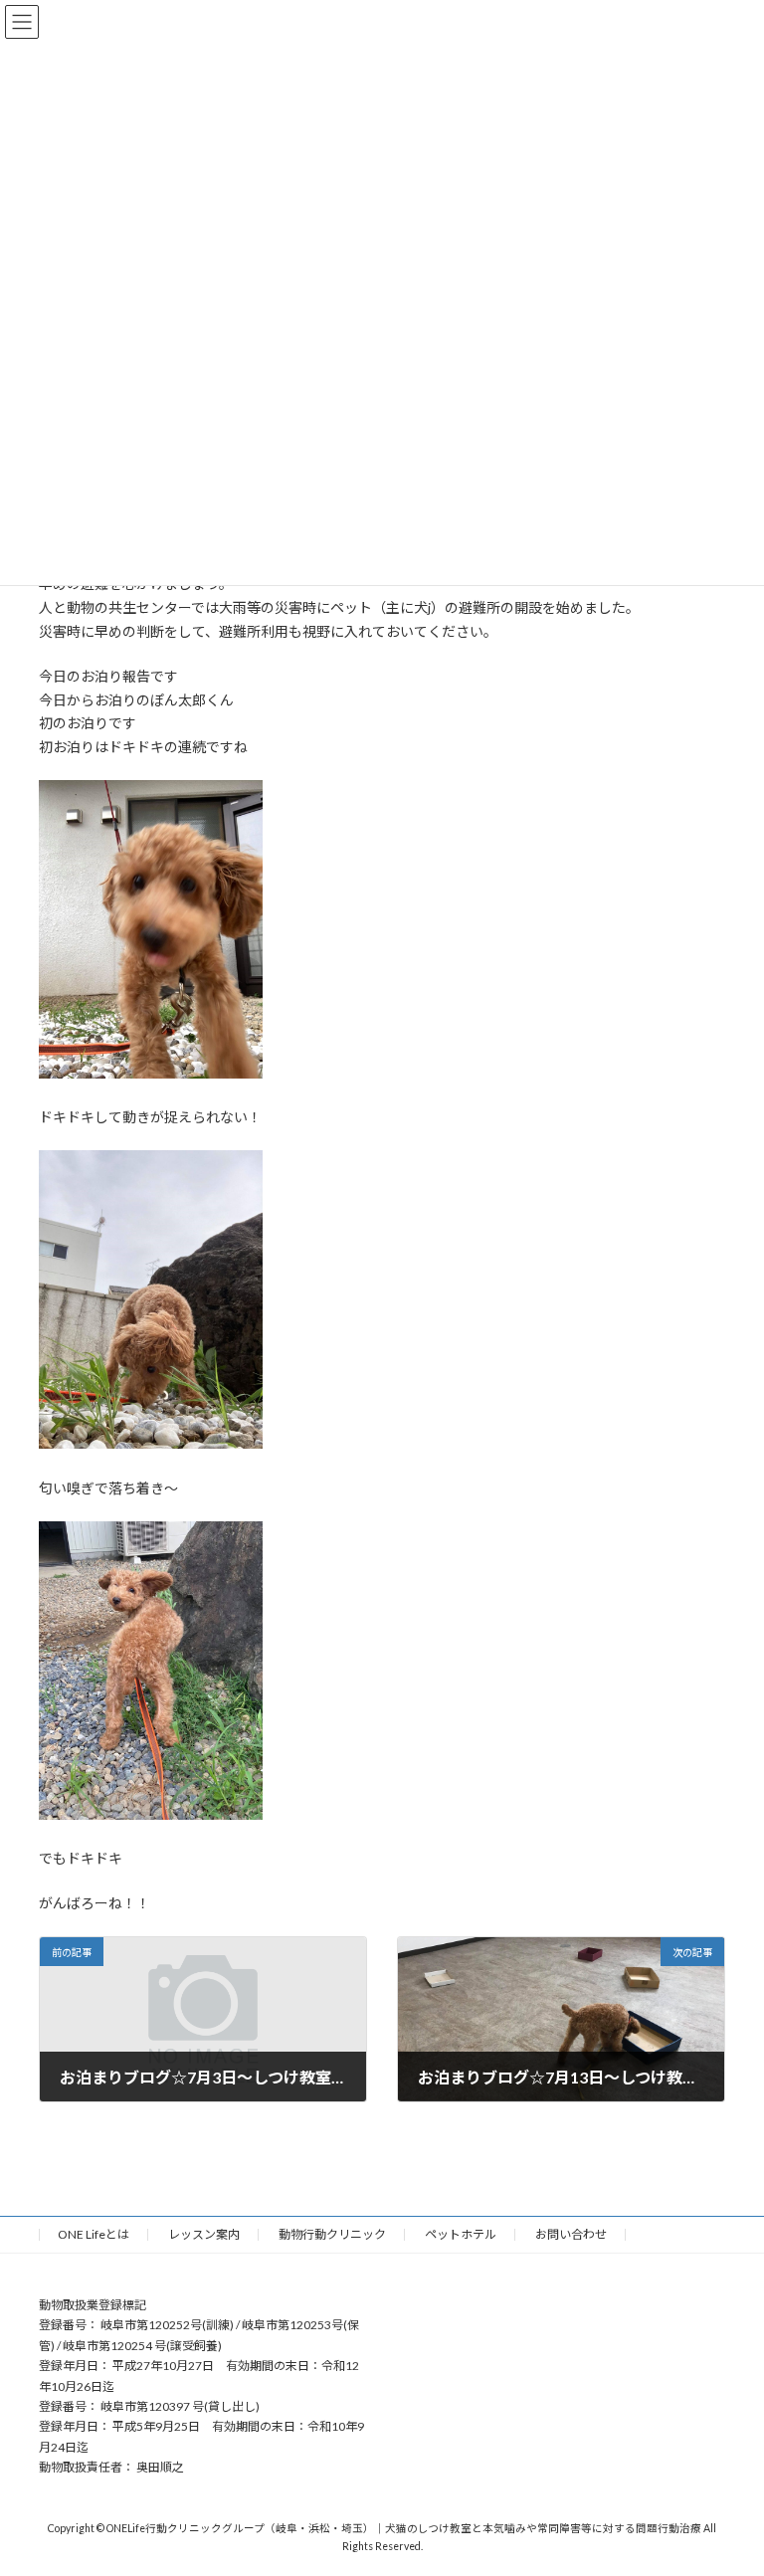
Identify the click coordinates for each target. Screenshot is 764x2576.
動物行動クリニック (332, 2234)
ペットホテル (461, 2234)
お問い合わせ (571, 2234)
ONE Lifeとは (94, 2234)
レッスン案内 (204, 2234)
